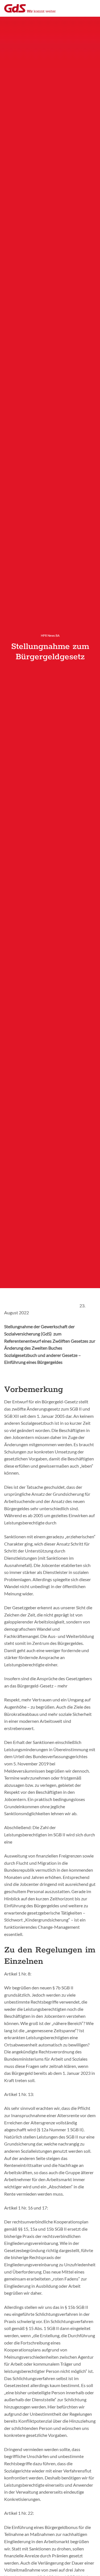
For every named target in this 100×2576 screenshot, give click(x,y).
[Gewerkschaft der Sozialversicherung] (30, 8)
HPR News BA (50, 635)
